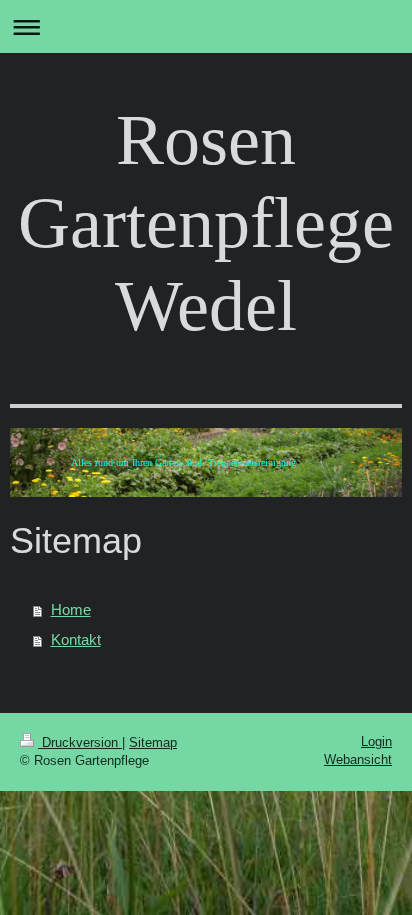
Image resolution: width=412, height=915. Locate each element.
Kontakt (76, 639)
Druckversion (80, 742)
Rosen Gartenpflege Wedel (206, 223)
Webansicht (358, 759)
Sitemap (153, 742)
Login (376, 741)
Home (71, 609)
